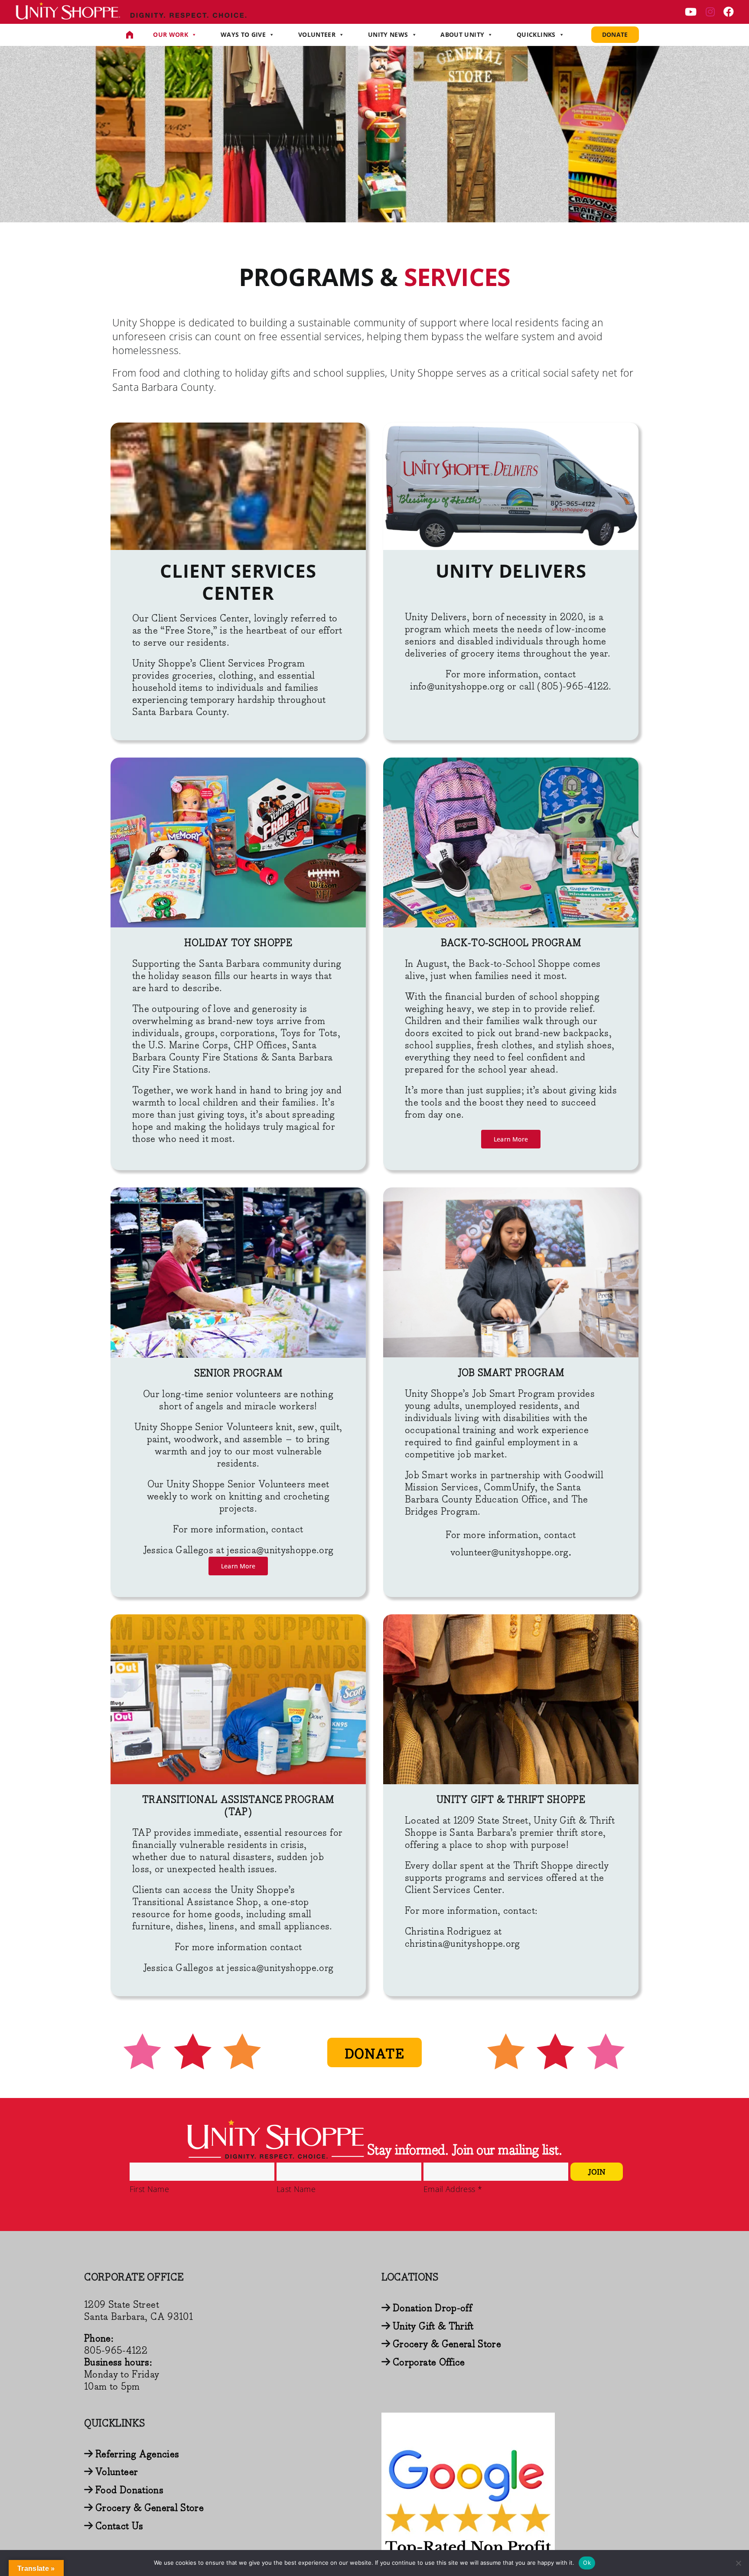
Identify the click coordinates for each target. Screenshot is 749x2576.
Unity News (388, 34)
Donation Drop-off (432, 2308)
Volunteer (317, 34)
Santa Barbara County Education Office (493, 1494)
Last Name (296, 2189)
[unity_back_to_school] (511, 763)
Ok (587, 2563)
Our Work (171, 34)
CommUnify (509, 1488)
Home (130, 35)
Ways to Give (243, 34)
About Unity (462, 34)
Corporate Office (429, 2363)
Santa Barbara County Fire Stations (224, 1052)
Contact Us (119, 2526)
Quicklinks (536, 34)
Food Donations (129, 2490)
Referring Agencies (137, 2454)
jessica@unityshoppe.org (280, 1968)
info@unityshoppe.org (457, 687)
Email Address (453, 2189)
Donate (615, 34)
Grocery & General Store (447, 2344)
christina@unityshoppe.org (462, 1944)
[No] (738, 2563)
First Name (149, 2189)
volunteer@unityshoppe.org (510, 1553)
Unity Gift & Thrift (433, 2327)
